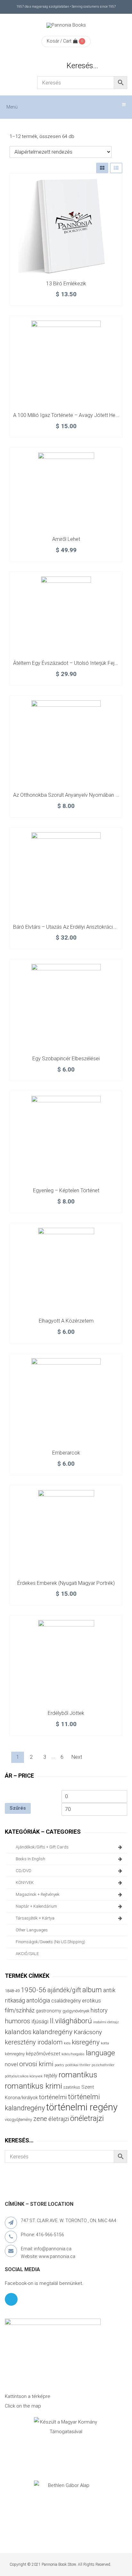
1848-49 (12, 1991)
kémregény (15, 2054)
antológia (38, 2000)
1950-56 (33, 1990)
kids (67, 2043)
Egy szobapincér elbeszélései (66, 1059)
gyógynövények (76, 2011)
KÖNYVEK (25, 1883)
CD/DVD (24, 1871)
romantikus (78, 2075)
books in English (30, 1859)
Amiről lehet (66, 539)
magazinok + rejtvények (38, 1894)
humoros (17, 2021)
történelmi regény (82, 2107)
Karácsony (88, 2032)
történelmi (53, 2097)
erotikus (91, 2001)
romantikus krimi (33, 2086)
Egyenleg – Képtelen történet (66, 1190)
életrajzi (59, 2119)
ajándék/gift (64, 1990)
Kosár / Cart (59, 41)
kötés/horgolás (73, 2054)
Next (77, 1757)
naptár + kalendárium (36, 1906)
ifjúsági (40, 2021)
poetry (59, 2065)
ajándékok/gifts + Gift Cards (42, 1847)
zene (40, 2119)
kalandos (18, 2032)
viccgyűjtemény (18, 2119)
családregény (66, 2001)
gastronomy (49, 2011)
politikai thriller (78, 2065)
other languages (32, 1930)
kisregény (86, 2042)
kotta (105, 2043)
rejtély (51, 2076)
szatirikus (72, 2087)
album (92, 1990)
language (100, 2053)
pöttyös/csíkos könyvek (24, 2076)
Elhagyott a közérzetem (66, 1321)
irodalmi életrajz (106, 2022)
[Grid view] (102, 168)
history (99, 2010)
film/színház (20, 2010)
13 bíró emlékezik (66, 284)
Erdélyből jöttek (66, 1713)
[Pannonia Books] (66, 25)
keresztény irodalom (34, 2042)
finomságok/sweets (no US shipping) (50, 1942)
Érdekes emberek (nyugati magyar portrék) (66, 1583)
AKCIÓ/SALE (27, 1954)
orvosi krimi (36, 2064)
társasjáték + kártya (35, 1918)
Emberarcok (66, 1453)
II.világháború (71, 2021)
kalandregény (53, 2032)
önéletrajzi (87, 2118)
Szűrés (18, 1808)
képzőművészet (43, 2054)
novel (11, 2064)
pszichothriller (103, 2065)
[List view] (116, 168)
